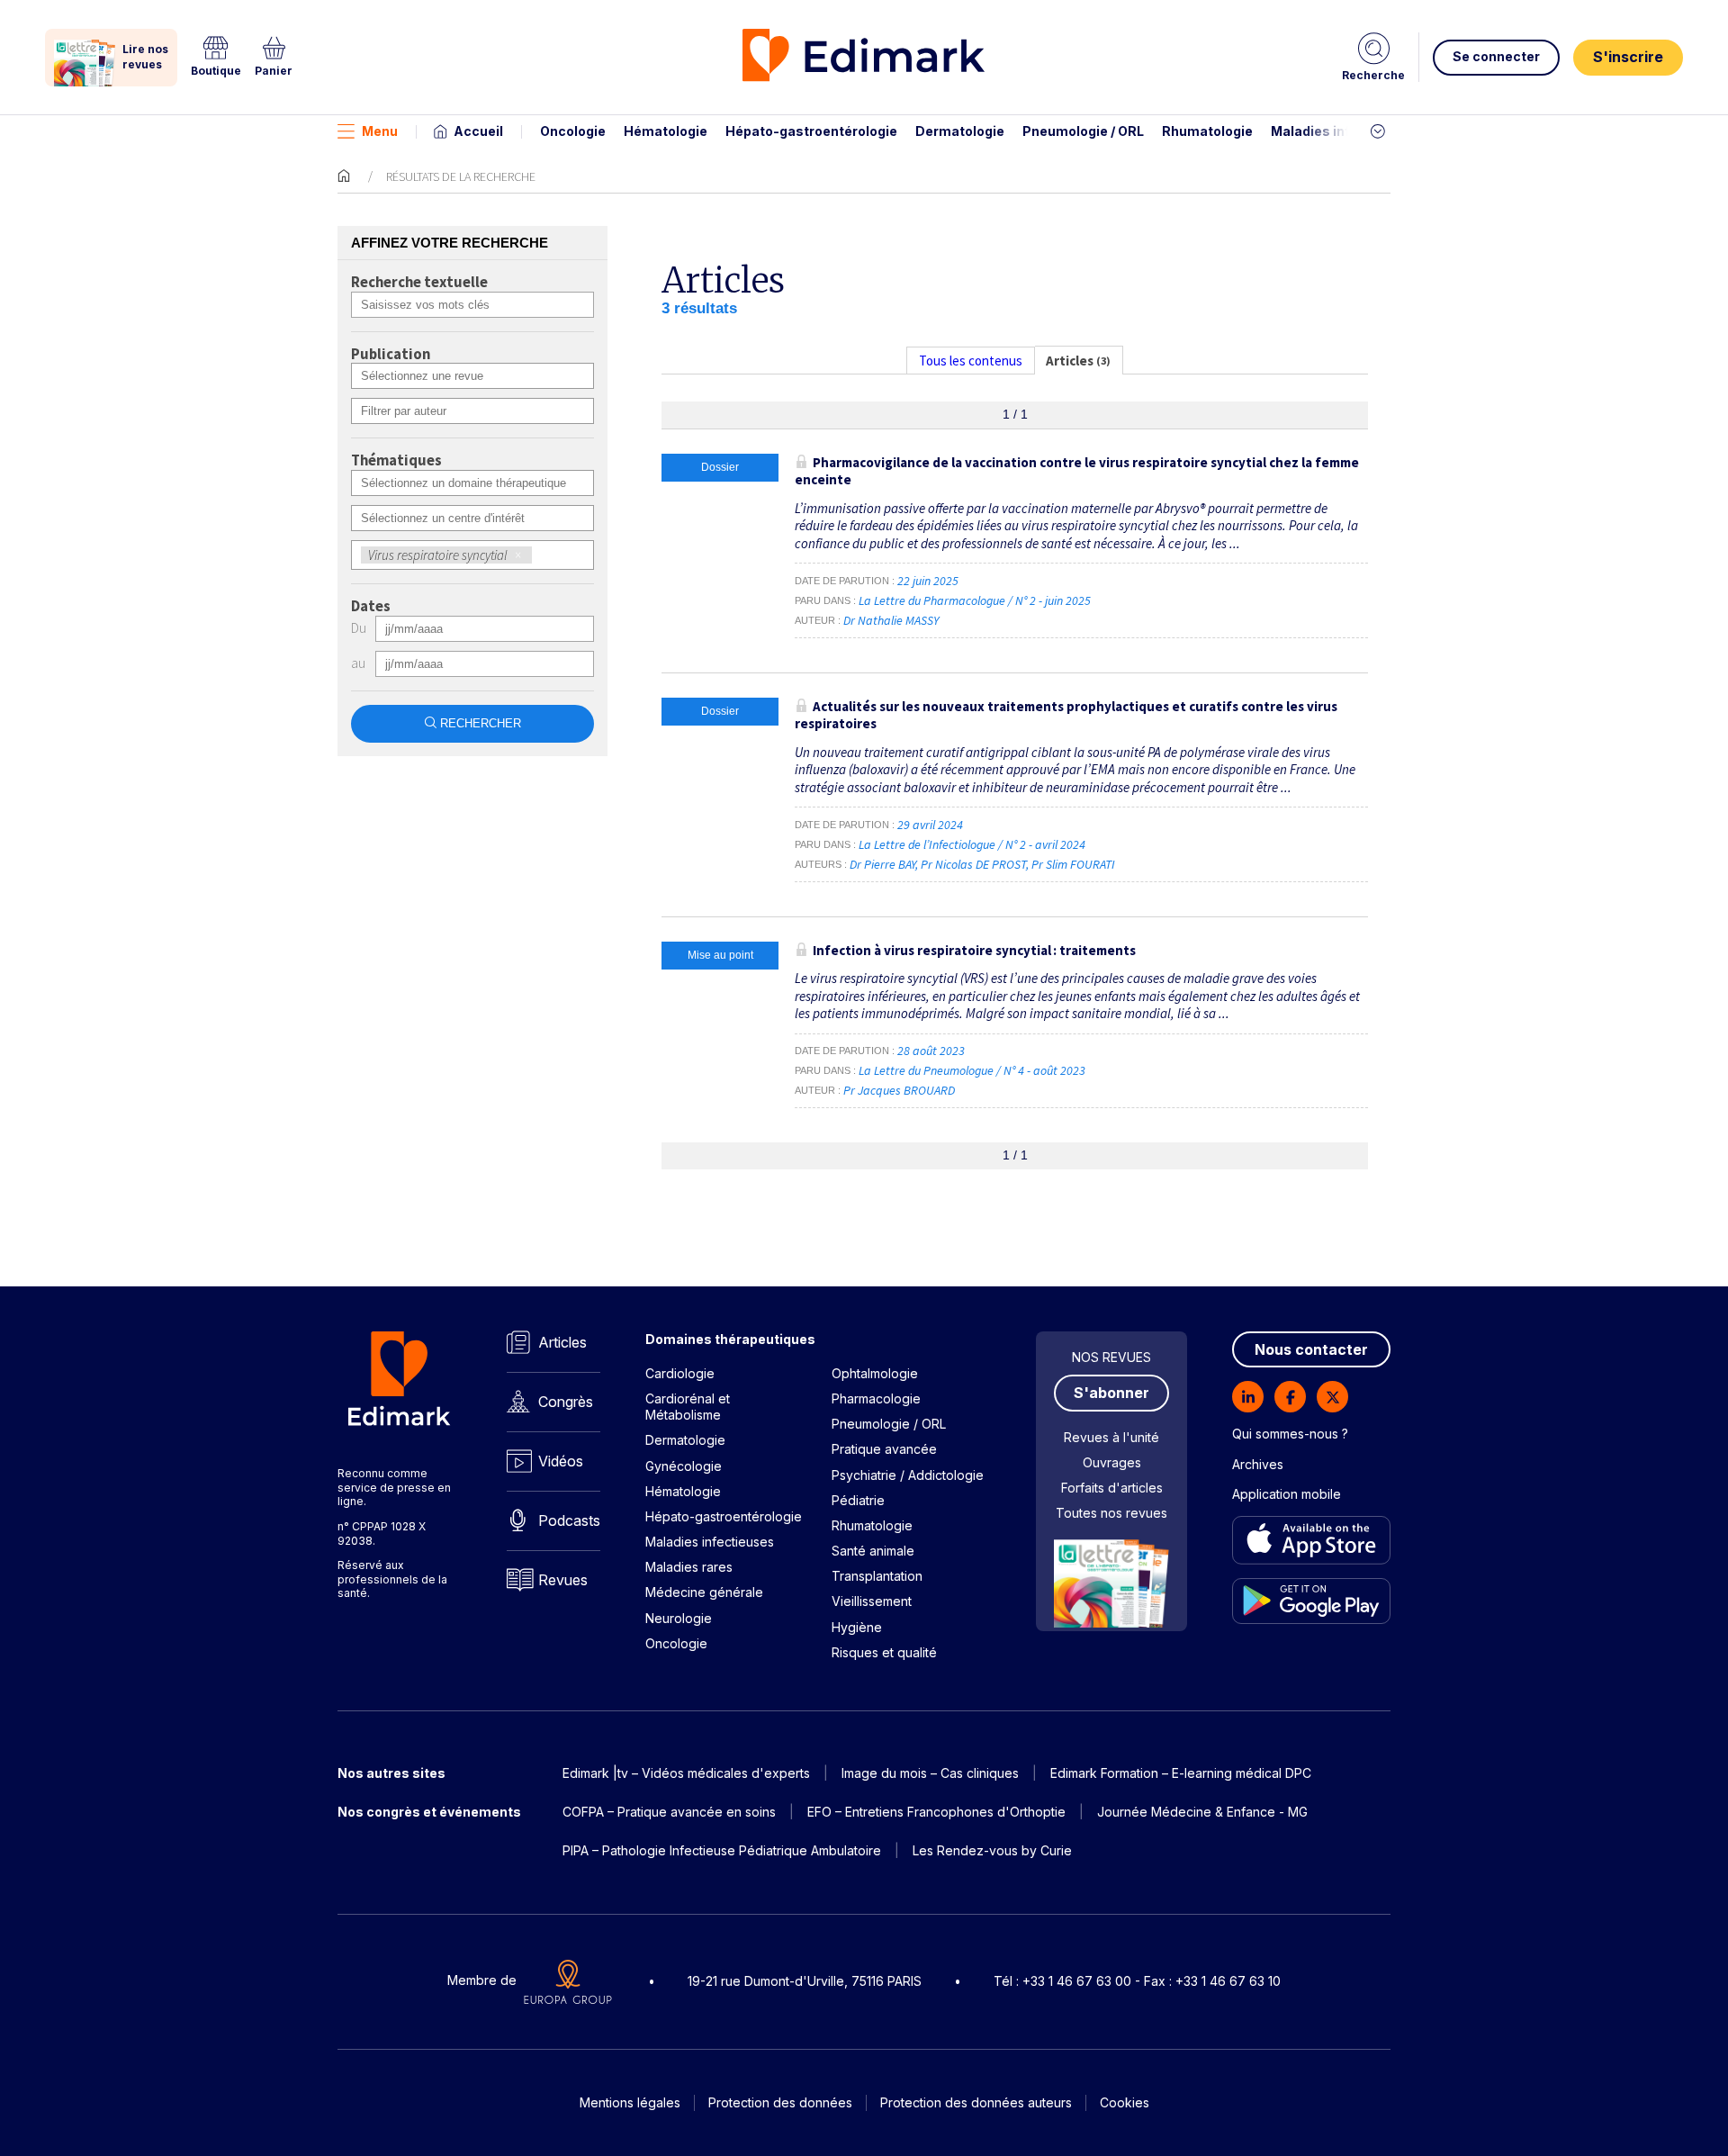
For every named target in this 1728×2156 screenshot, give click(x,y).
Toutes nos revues (1111, 1513)
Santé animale (873, 1551)
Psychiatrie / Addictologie (908, 1475)
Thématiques (396, 461)
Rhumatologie (1207, 131)
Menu (380, 131)
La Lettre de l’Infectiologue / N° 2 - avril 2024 (973, 844)
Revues (563, 1580)
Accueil (478, 131)
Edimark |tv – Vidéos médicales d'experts (686, 1773)
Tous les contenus (971, 361)
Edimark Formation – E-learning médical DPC (1181, 1773)
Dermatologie (960, 131)
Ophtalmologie (875, 1373)
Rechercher (481, 723)
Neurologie (679, 1618)
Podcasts (569, 1520)
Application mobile (1287, 1494)
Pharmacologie (876, 1398)
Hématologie (666, 131)
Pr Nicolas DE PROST (973, 864)
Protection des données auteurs (976, 2102)
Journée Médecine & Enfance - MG (1202, 1812)
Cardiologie (680, 1373)
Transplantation (877, 1576)
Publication (391, 355)
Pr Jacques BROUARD (899, 1090)
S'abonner (1111, 1393)
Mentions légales (630, 2102)
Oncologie (573, 131)
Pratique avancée (884, 1449)
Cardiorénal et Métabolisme (688, 1407)
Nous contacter (1311, 1349)
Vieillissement (872, 1601)
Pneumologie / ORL (1083, 131)
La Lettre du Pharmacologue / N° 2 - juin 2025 (976, 600)
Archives (1258, 1464)
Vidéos (561, 1461)
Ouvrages (1112, 1462)
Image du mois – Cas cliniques (930, 1773)
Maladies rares (689, 1567)
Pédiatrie (858, 1500)
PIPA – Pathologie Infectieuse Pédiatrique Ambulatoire (722, 1850)
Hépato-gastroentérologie (811, 131)
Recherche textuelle (419, 283)
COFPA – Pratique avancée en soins (669, 1812)
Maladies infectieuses (1343, 131)
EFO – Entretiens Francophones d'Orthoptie (936, 1812)
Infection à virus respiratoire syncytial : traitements (974, 950)
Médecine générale (704, 1592)
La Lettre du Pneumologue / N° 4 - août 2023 (973, 1070)
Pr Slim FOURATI (1073, 864)
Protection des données (780, 2102)
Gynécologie (684, 1466)
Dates (371, 607)
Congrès (566, 1402)
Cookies (1125, 2102)
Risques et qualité (884, 1652)
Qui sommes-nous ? (1290, 1434)
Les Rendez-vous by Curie (992, 1850)
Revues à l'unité (1111, 1437)
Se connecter (1496, 56)
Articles (562, 1342)
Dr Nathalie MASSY (891, 620)
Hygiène (857, 1627)
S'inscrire (1628, 57)
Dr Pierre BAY (882, 864)
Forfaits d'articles (1112, 1488)
